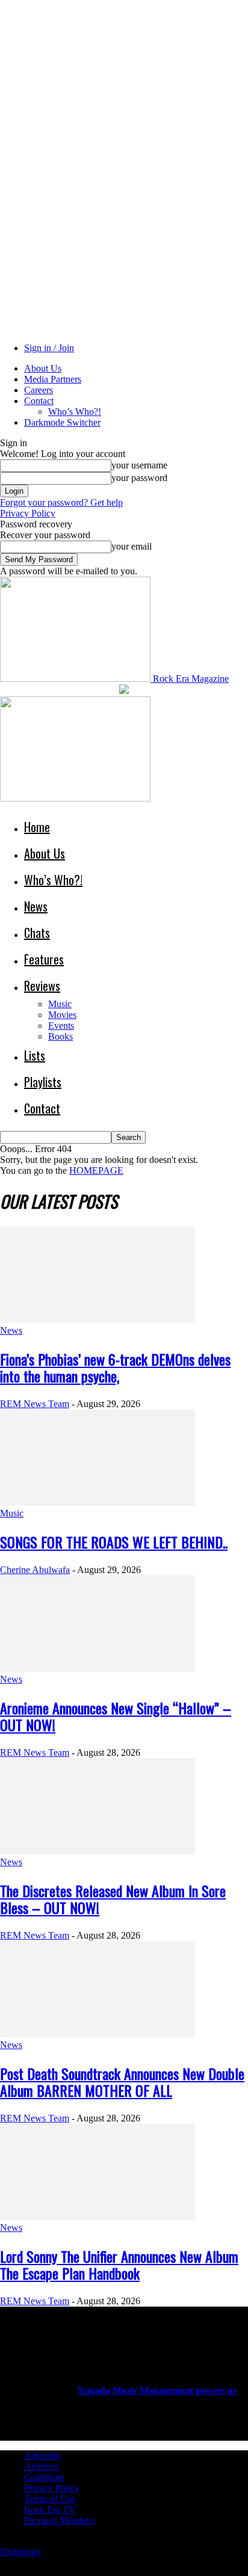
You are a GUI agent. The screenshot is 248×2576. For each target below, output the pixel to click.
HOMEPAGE (96, 1170)
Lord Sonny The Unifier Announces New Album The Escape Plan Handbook (119, 2265)
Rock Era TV (50, 2510)
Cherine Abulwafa (35, 1570)
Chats (37, 933)
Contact (39, 401)
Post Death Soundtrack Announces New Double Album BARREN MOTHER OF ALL (122, 2082)
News (36, 906)
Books (60, 1036)
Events (61, 1026)
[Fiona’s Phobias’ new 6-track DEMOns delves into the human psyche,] (98, 1320)
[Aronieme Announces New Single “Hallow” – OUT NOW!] (98, 1668)
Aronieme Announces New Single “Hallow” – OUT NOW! (116, 1716)
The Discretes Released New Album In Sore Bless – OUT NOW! (113, 1899)
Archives (41, 2466)
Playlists (43, 1082)
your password (139, 478)
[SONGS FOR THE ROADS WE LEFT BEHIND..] (98, 1502)
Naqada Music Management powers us (157, 2390)
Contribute (44, 2477)
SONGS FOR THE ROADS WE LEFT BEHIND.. (114, 1542)
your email (132, 546)
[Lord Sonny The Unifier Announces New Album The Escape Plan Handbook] (98, 2217)
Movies (62, 1015)
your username (139, 465)
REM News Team (35, 1404)
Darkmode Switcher (62, 422)
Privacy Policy (28, 513)
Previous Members (60, 2520)
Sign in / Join (49, 348)
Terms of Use (50, 2499)
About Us (43, 368)
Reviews (42, 986)
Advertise (42, 2455)
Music (60, 1004)
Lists (35, 1055)
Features (44, 959)
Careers (39, 390)
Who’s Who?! (75, 412)
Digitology (20, 2552)
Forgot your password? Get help (61, 502)
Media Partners (53, 379)
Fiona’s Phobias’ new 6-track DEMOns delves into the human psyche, (115, 1367)
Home (37, 827)
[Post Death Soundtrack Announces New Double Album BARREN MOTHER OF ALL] (98, 2034)
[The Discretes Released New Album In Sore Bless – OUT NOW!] (98, 1851)
